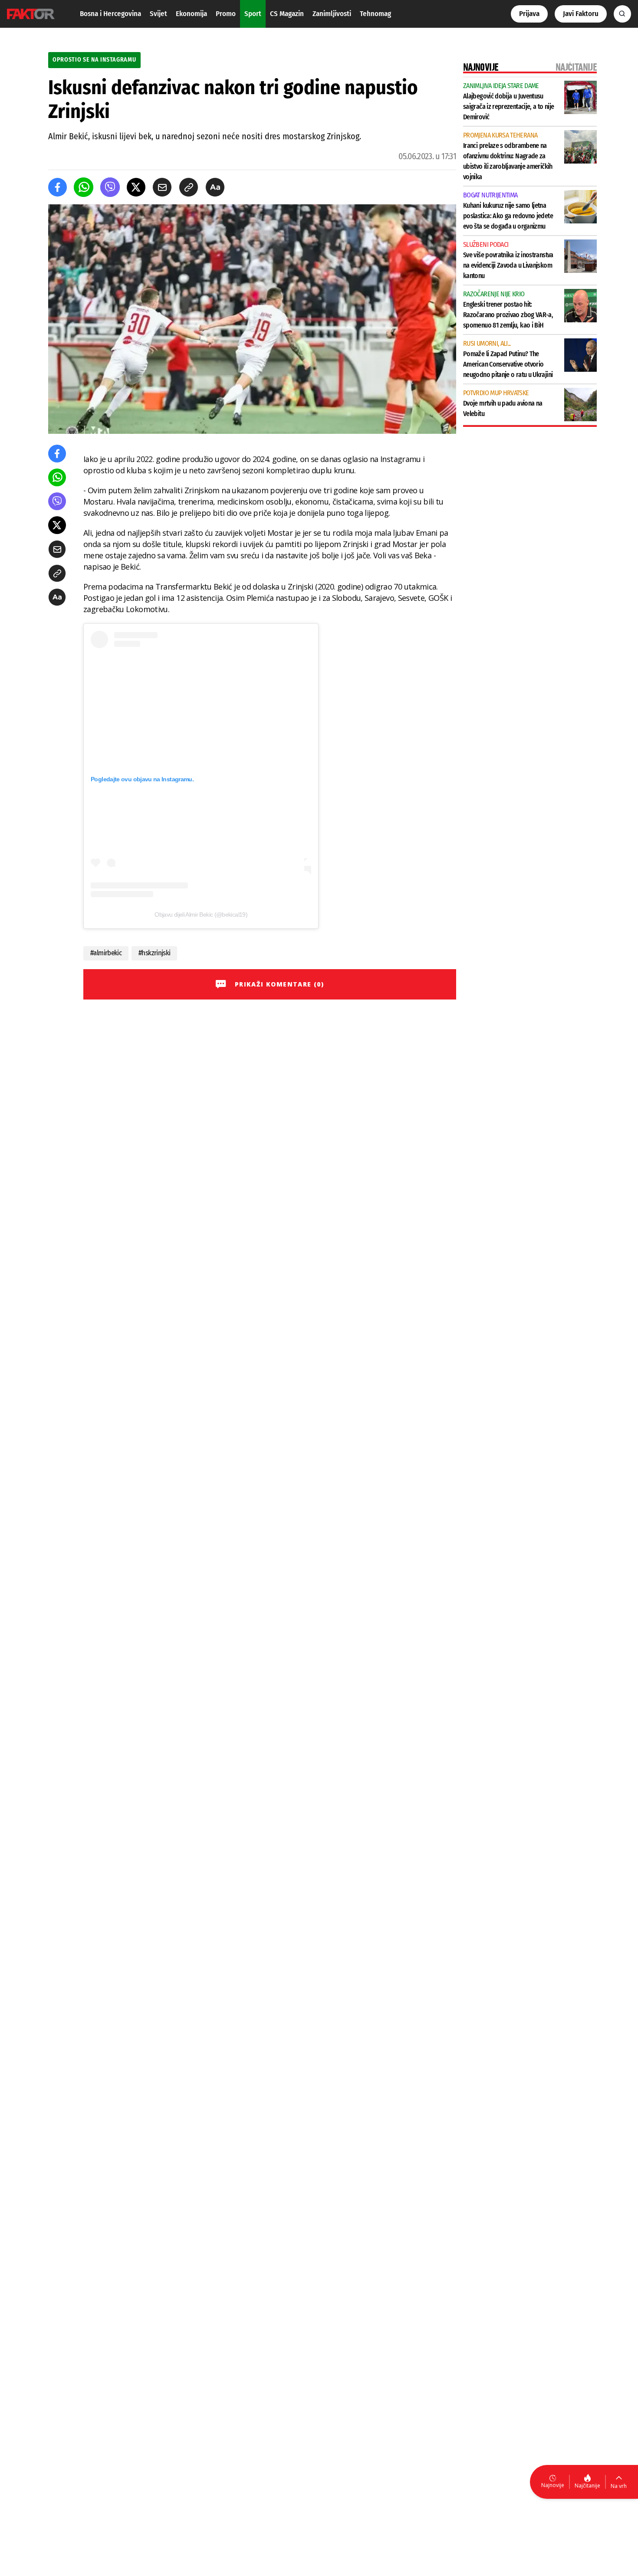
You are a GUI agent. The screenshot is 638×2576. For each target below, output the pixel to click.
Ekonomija (191, 14)
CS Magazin (287, 14)
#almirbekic (106, 953)
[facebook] (58, 187)
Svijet (158, 14)
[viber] (110, 187)
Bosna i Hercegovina (110, 14)
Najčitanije (587, 2486)
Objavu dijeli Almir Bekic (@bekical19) (201, 914)
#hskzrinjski (154, 953)
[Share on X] (136, 187)
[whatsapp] (84, 187)
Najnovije (553, 2485)
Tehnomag (375, 14)
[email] (162, 187)
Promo (226, 14)
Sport (253, 14)
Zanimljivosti (332, 14)
